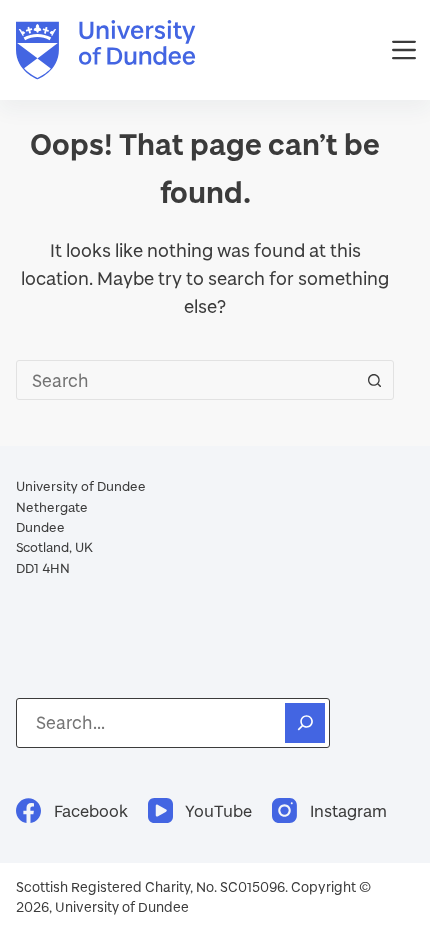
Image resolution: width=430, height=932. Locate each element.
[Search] (305, 723)
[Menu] (404, 50)
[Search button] (374, 380)
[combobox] (186, 380)
